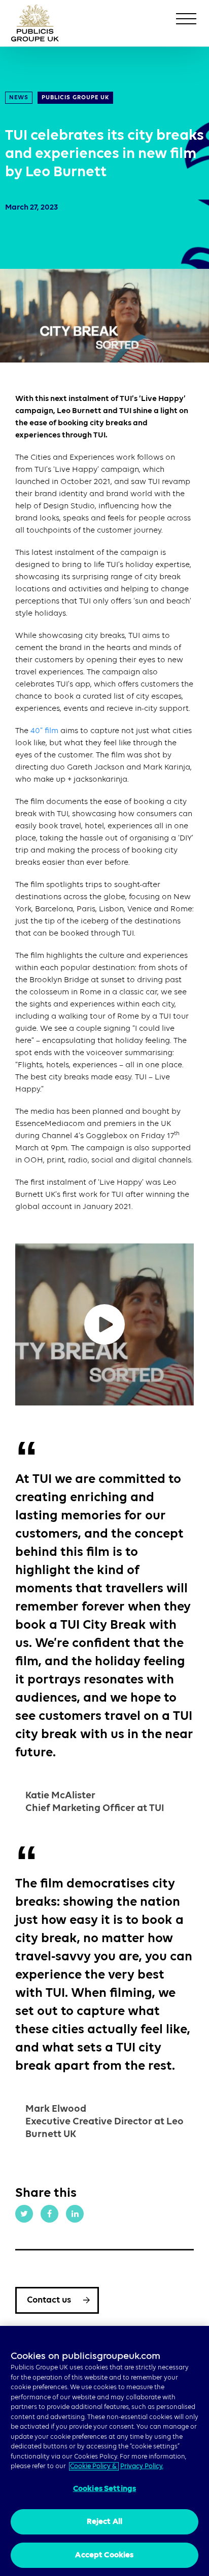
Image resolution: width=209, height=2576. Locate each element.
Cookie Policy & (94, 2466)
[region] (104, 2451)
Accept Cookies (104, 2555)
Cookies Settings (105, 2489)
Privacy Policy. (142, 2466)
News (19, 98)
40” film (44, 731)
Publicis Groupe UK (75, 98)
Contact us (49, 2300)
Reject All (105, 2522)
